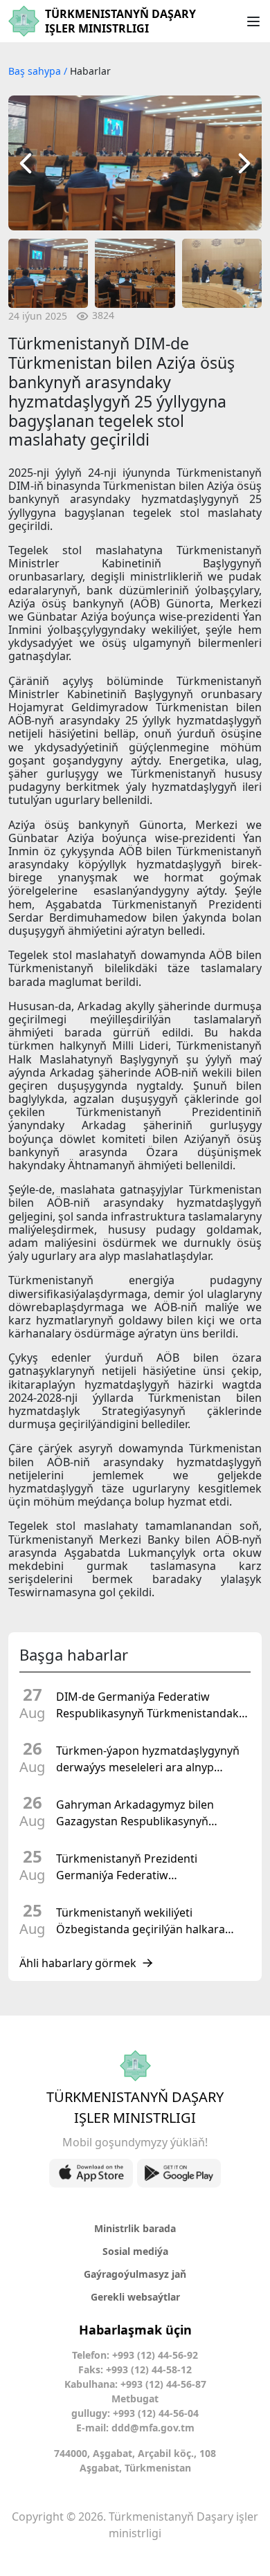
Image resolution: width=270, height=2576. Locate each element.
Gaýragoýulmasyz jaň (135, 2274)
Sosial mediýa (135, 2251)
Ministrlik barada (135, 2228)
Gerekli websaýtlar (135, 2297)
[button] (26, 163)
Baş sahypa (36, 71)
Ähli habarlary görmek (78, 1963)
